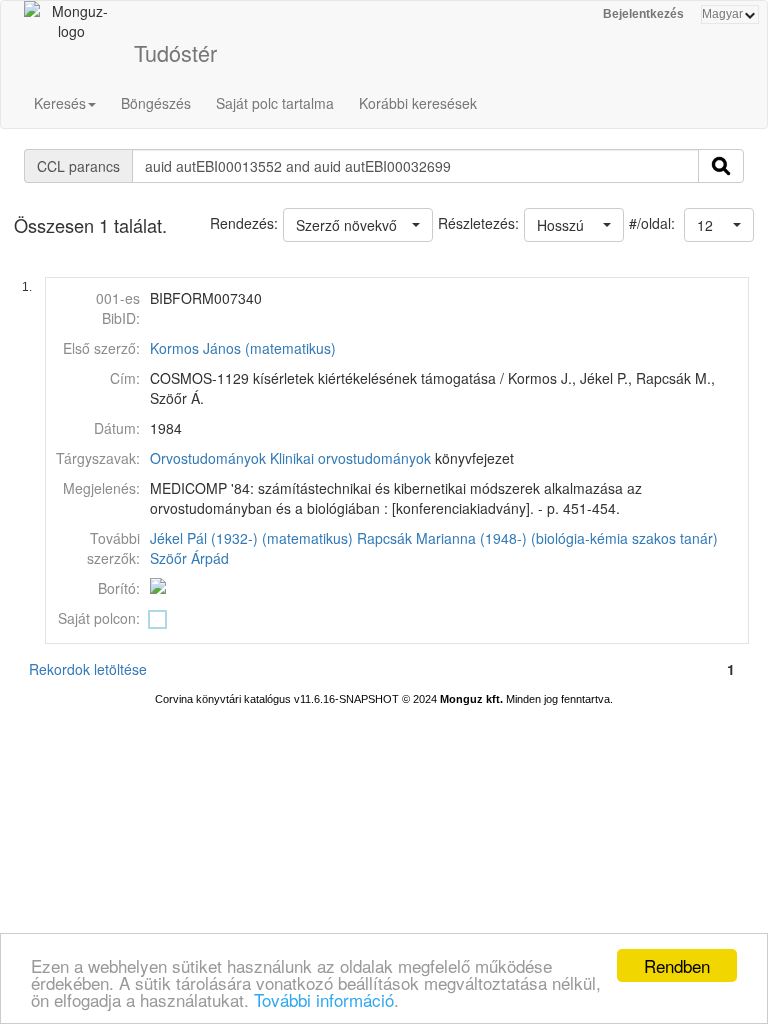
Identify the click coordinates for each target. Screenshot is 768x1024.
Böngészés (156, 103)
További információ (324, 999)
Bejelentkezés (643, 14)
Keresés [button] (60, 103)
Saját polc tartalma (275, 103)
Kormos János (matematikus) (243, 348)
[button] (719, 225)
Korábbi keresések (418, 103)
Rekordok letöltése (88, 669)
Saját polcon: (99, 618)
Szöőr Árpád (189, 558)
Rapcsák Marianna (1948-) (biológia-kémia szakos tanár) (537, 538)
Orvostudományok (208, 458)
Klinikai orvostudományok (350, 458)
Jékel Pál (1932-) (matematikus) (251, 538)
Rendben (677, 965)
